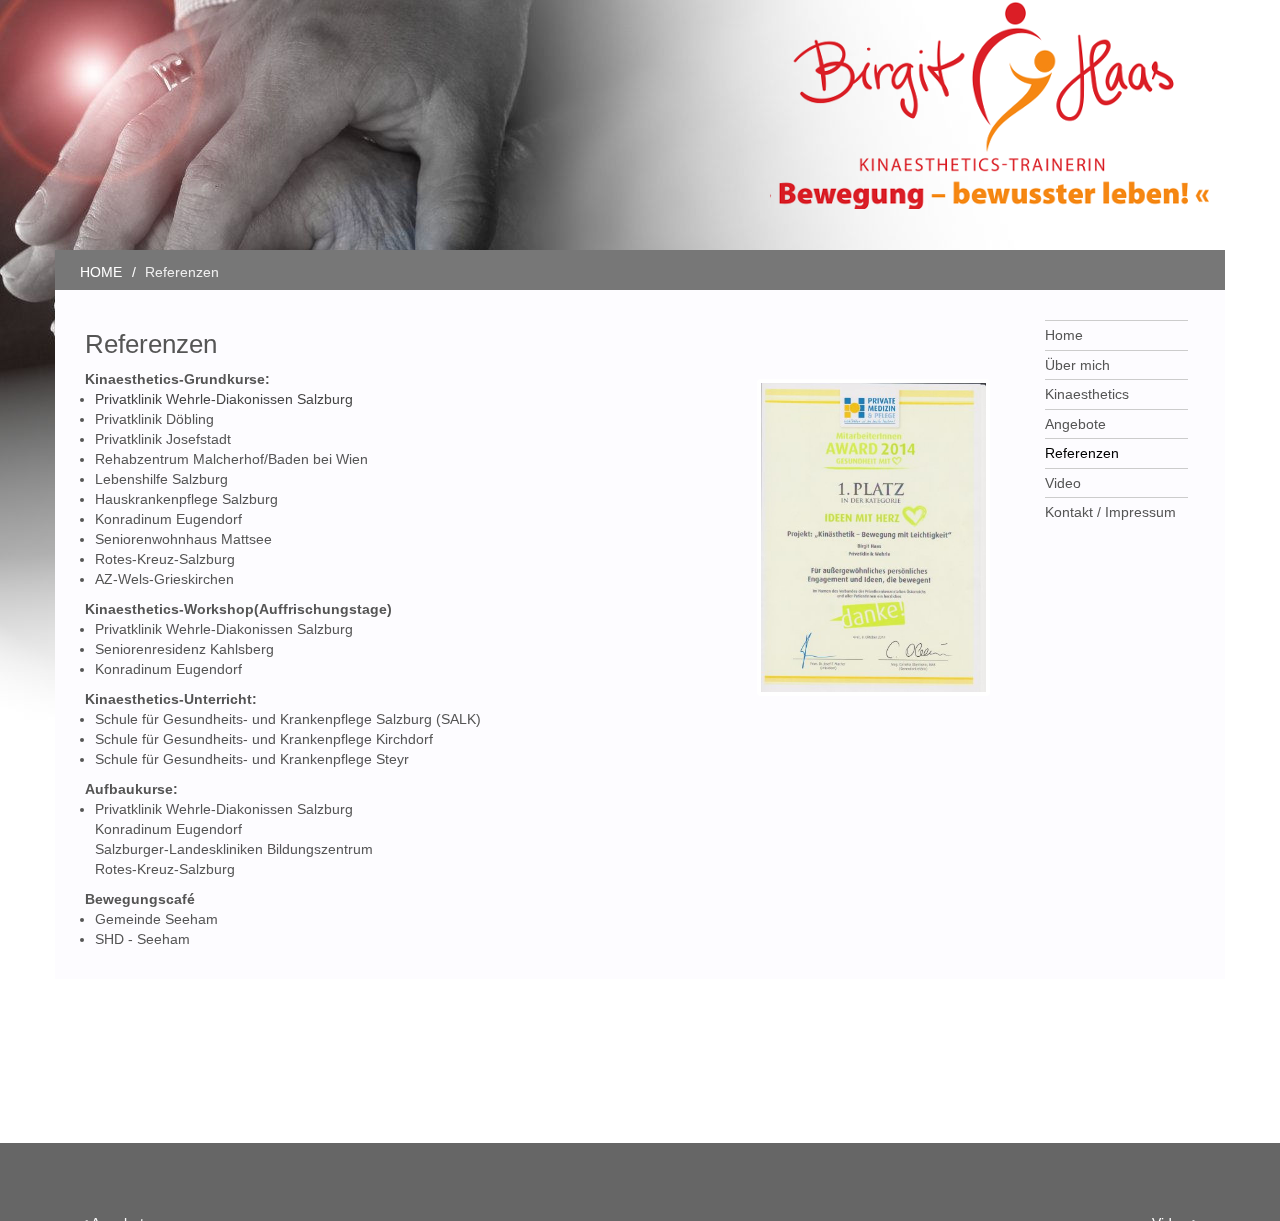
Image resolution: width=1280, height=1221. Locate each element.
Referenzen (1082, 453)
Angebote (1075, 424)
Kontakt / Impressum (1110, 512)
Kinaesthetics (1087, 394)
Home (1064, 335)
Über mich (1077, 365)
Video (1063, 483)
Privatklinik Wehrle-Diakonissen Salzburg (224, 399)
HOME (101, 272)
